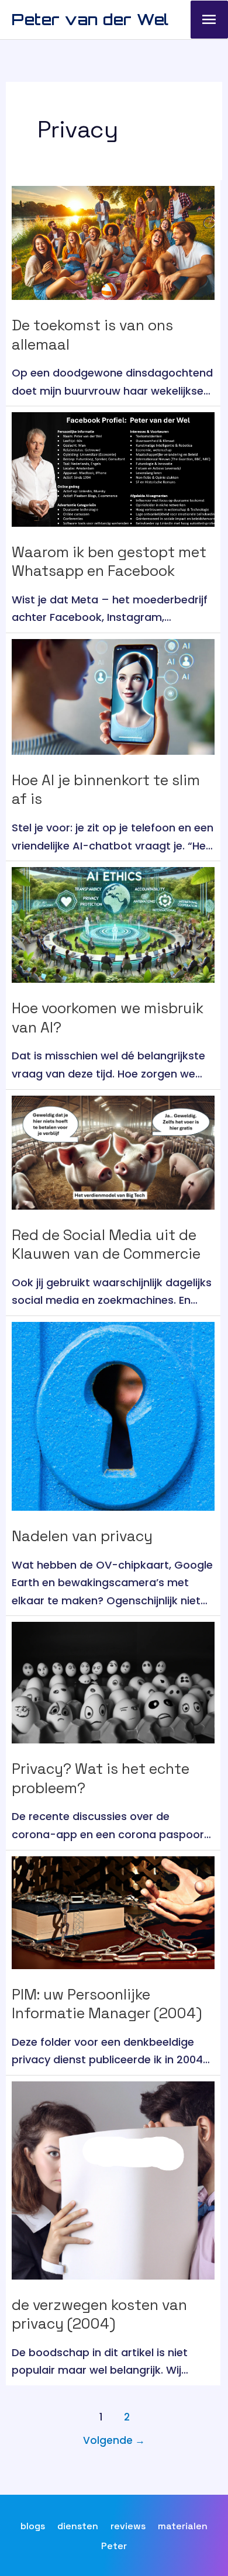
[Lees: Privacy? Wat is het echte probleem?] (113, 1682)
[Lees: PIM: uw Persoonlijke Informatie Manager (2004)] (113, 1912)
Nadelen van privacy (82, 1536)
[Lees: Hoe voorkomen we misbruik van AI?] (113, 924)
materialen (183, 2526)
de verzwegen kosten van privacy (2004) (99, 2314)
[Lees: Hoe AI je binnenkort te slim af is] (113, 696)
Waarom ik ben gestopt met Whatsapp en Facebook (109, 562)
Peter (114, 2546)
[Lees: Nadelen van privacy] (113, 1416)
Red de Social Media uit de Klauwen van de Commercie (106, 1244)
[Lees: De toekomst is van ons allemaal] (113, 242)
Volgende (114, 2440)
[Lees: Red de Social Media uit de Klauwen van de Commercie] (113, 1151)
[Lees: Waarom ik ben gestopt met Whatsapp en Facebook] (113, 469)
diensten (78, 2526)
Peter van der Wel (90, 19)
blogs (33, 2526)
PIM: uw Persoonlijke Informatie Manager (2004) (107, 2004)
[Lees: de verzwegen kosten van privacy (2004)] (113, 2179)
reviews (128, 2526)
